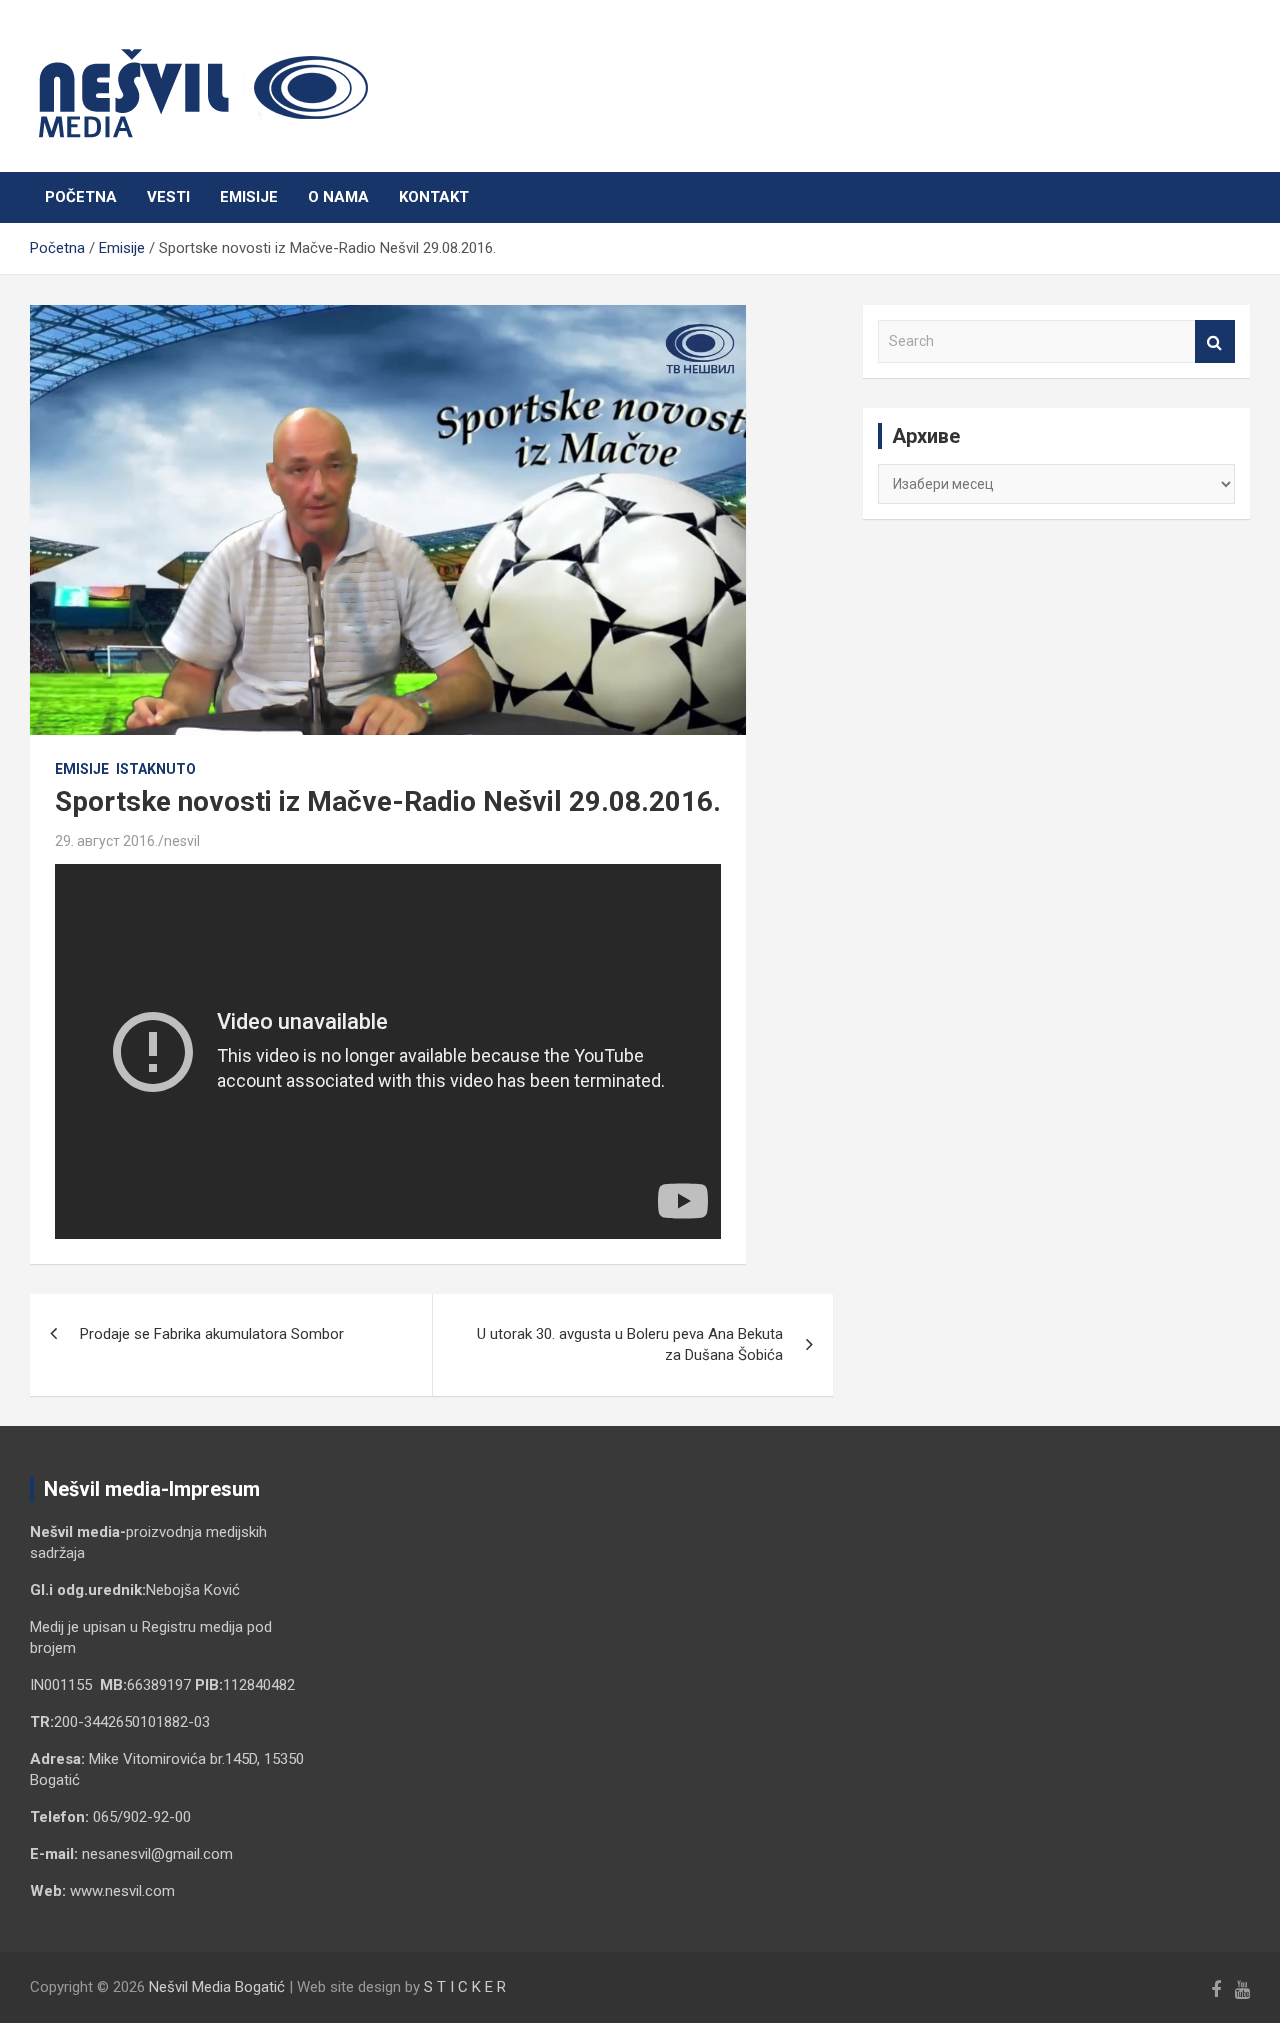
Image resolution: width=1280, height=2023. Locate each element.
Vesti (168, 197)
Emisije (249, 197)
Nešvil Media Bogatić (217, 1987)
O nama (338, 197)
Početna (81, 197)
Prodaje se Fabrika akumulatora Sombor (212, 1334)
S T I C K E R (465, 1987)
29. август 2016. (106, 841)
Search (1215, 341)
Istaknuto (156, 769)
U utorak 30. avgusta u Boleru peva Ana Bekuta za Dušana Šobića (630, 1344)
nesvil (182, 841)
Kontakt (434, 197)
